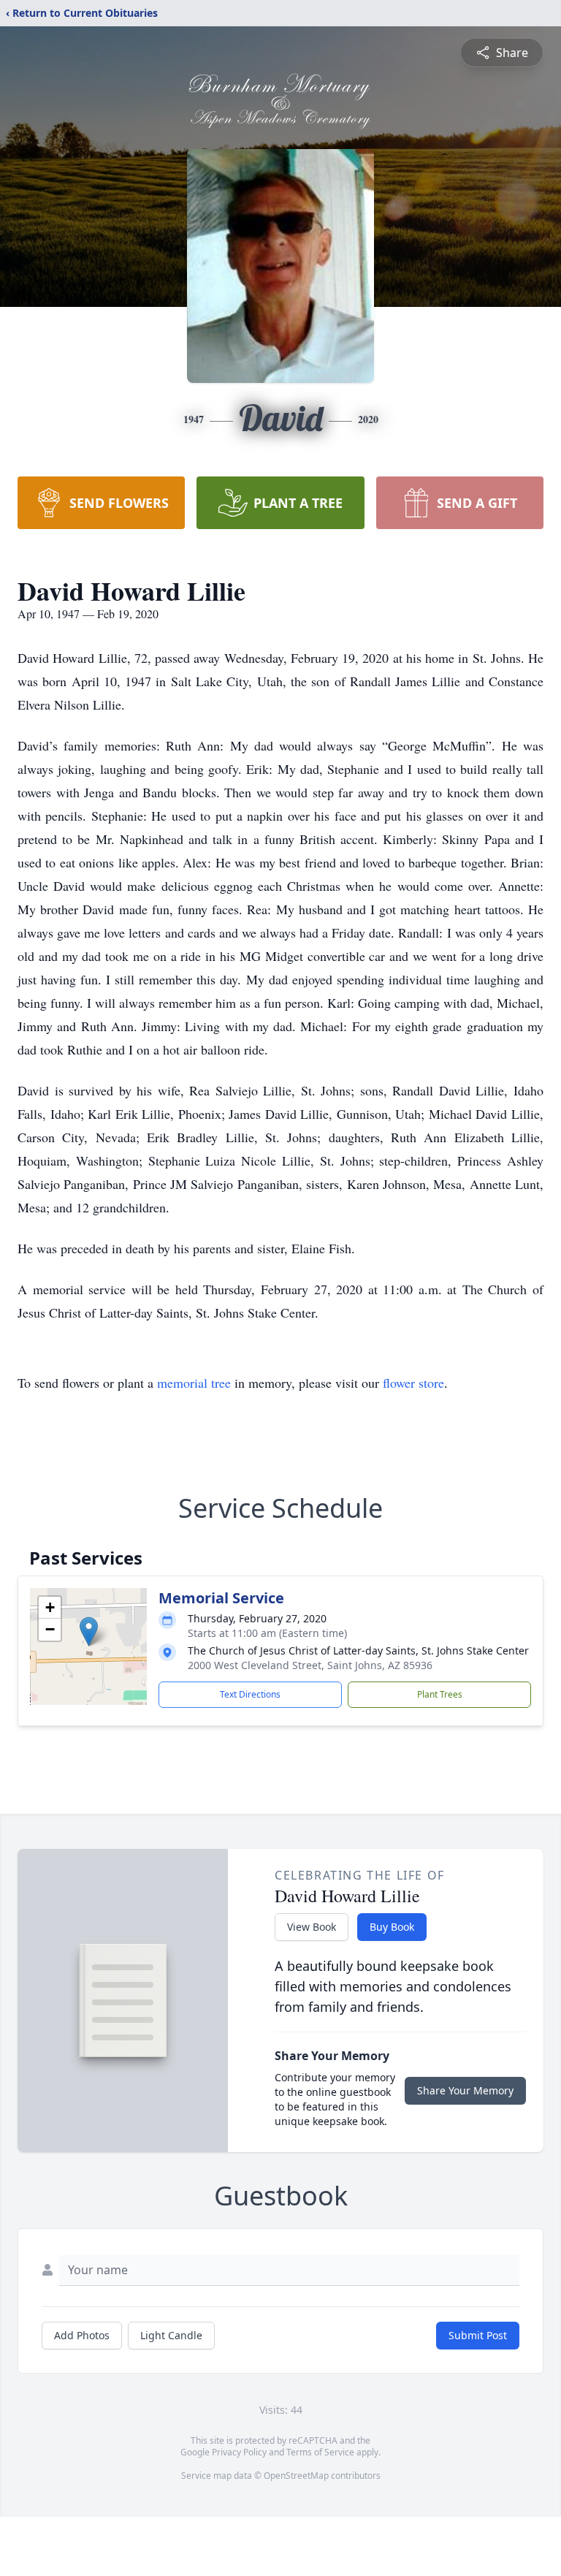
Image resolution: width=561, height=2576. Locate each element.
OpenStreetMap (296, 2476)
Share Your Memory (465, 2090)
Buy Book (392, 1927)
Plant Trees (440, 1694)
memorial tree (194, 1383)
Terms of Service (320, 2452)
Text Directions (250, 1694)
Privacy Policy (239, 2452)
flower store (413, 1383)
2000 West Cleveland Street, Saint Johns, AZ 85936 (310, 1665)
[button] (89, 1631)
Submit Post (478, 2335)
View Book (312, 1927)
